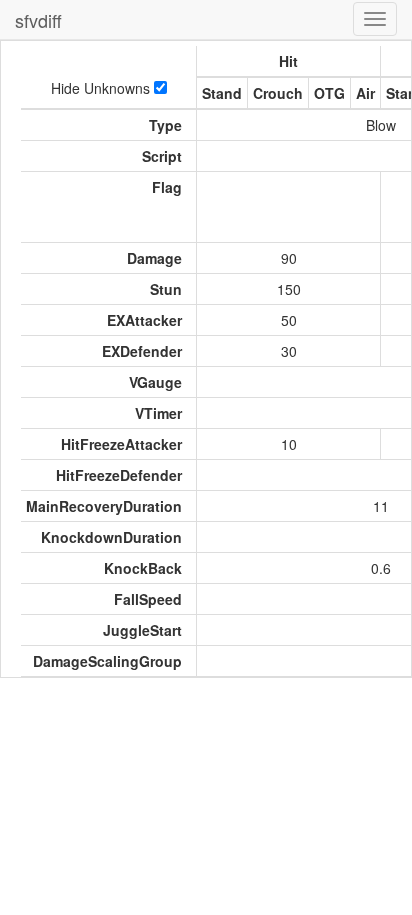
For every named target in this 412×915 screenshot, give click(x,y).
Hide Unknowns (102, 88)
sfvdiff (38, 20)
